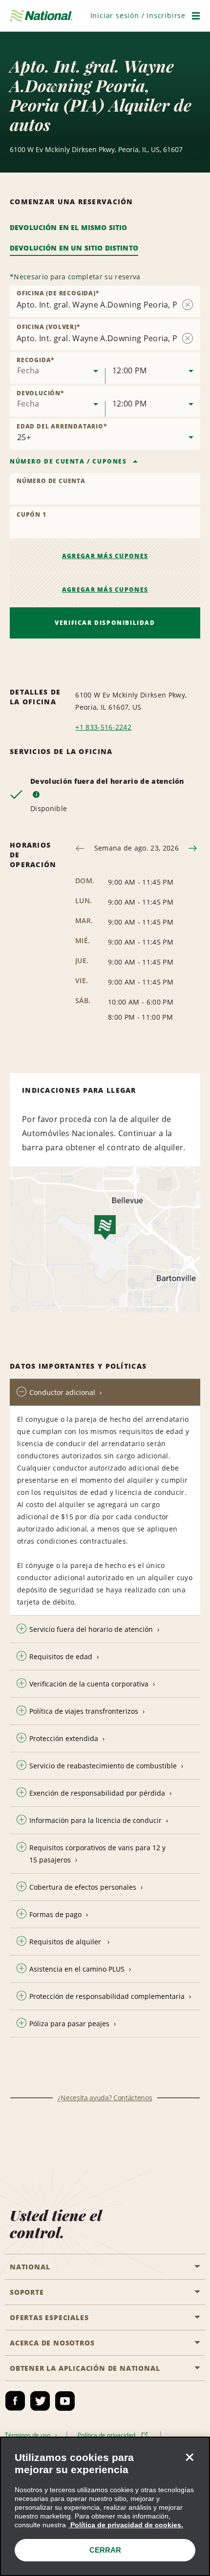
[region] (105, 2506)
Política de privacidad (108, 2435)
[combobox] (57, 368)
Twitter (40, 2401)
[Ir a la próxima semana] (193, 848)
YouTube (65, 2401)
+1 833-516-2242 (103, 727)
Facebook (15, 2401)
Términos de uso (29, 2435)
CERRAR (105, 2550)
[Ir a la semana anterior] (80, 848)
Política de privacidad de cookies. (126, 2525)
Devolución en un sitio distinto (74, 248)
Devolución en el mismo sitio (68, 227)
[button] (138, 15)
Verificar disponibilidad (105, 623)
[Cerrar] (189, 2457)
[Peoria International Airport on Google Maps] (105, 1240)
